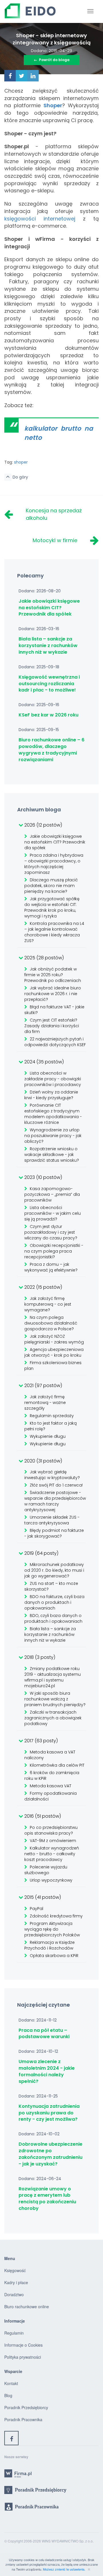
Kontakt (11, 2383)
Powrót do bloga (52, 60)
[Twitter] (21, 76)
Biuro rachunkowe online (27, 2307)
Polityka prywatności (23, 2357)
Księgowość (15, 2270)
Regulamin (14, 2333)
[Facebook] (10, 76)
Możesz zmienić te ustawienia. (65, 2569)
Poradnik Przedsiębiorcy (26, 2407)
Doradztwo (14, 2294)
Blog (8, 2395)
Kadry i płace (16, 2282)
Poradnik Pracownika (23, 2419)
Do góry (20, 477)
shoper (21, 462)
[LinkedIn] (33, 76)
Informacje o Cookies (23, 2345)
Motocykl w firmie (55, 540)
